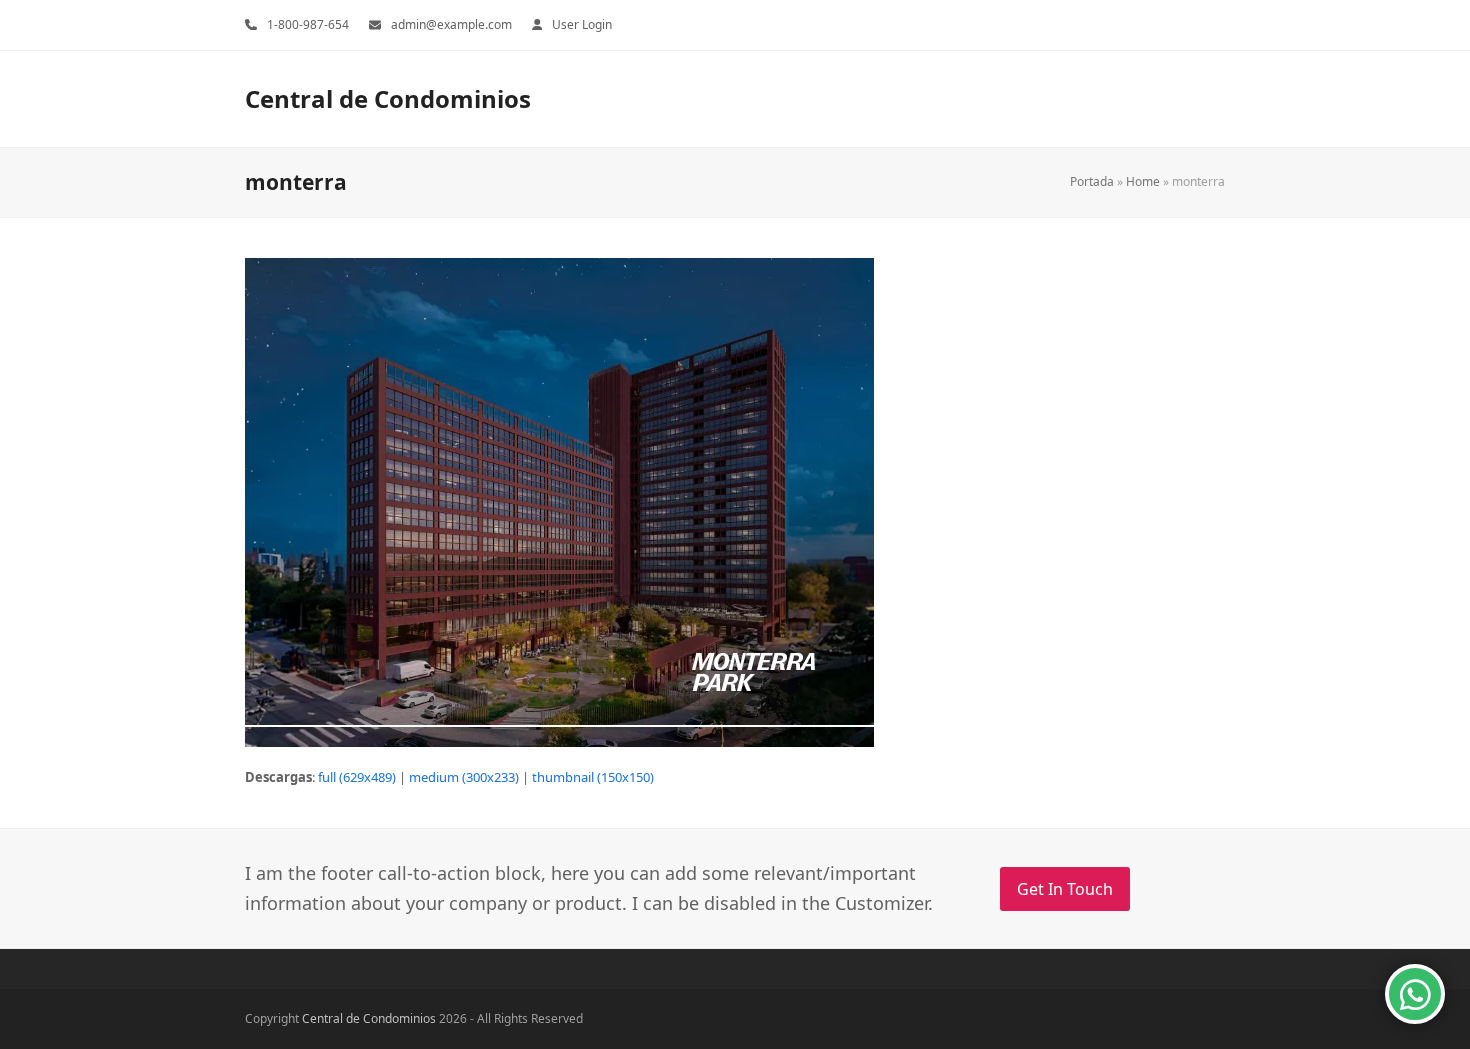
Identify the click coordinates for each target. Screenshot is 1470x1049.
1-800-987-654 (308, 24)
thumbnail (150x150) (593, 777)
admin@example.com (451, 24)
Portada (1092, 181)
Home (1143, 181)
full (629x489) (357, 777)
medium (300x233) (464, 777)
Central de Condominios (388, 98)
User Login (582, 24)
